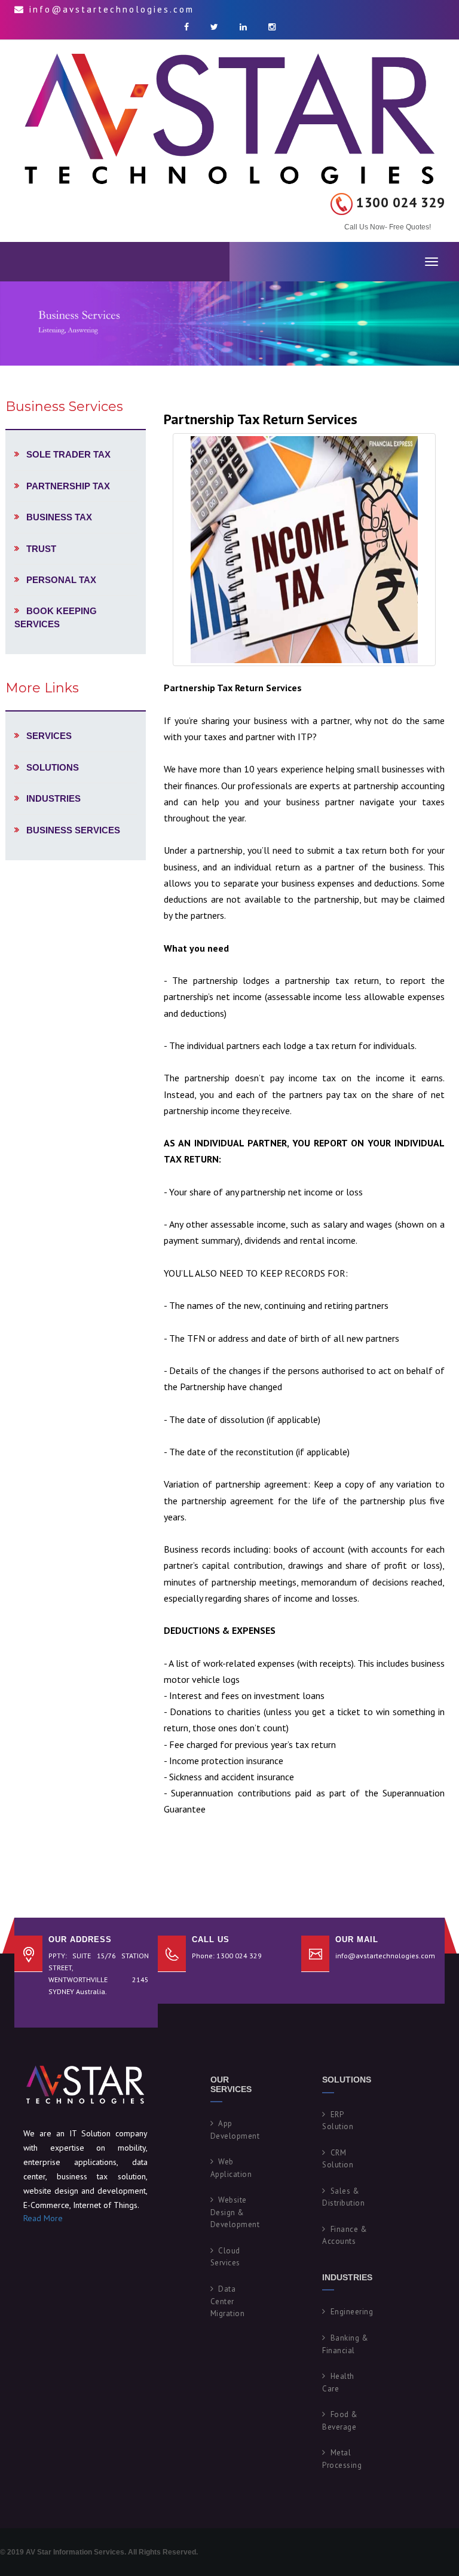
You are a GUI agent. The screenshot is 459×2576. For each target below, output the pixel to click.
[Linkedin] (243, 27)
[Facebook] (186, 27)
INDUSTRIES (53, 798)
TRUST (41, 549)
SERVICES (49, 736)
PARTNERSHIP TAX (68, 486)
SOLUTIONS (53, 767)
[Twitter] (214, 27)
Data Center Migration (228, 2301)
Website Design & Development (235, 2212)
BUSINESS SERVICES (73, 830)
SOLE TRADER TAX (68, 454)
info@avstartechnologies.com (385, 1956)
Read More (43, 2218)
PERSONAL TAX (61, 580)
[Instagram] (272, 27)
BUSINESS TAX (59, 517)
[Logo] (229, 116)
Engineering (352, 2312)
